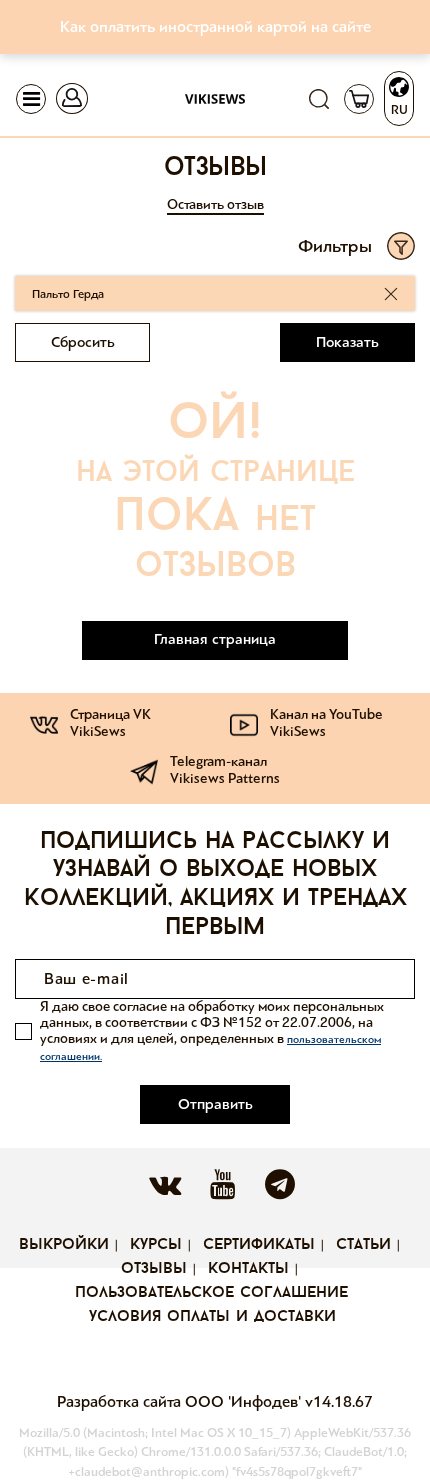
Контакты (248, 1269)
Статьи (363, 1245)
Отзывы (154, 1269)
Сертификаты (259, 1245)
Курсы (156, 1245)
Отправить (215, 1104)
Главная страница (215, 639)
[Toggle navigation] (31, 99)
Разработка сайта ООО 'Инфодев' (181, 1401)
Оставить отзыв (215, 204)
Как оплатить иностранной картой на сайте (215, 26)
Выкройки (64, 1245)
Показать (347, 342)
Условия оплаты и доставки (212, 1317)
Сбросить (83, 342)
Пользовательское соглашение (211, 1293)
